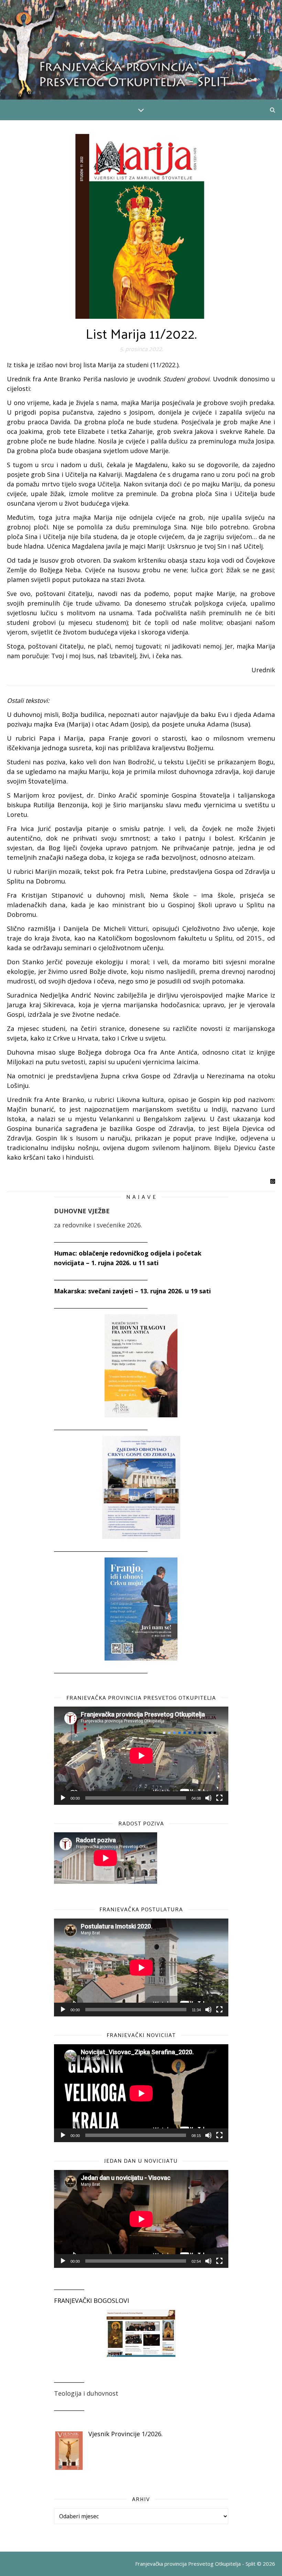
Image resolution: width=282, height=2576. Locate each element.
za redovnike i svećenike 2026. (98, 1225)
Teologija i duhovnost (86, 2393)
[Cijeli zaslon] (219, 1798)
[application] (141, 1756)
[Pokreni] (63, 1798)
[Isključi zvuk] (208, 1798)
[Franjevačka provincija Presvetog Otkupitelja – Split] (141, 50)
